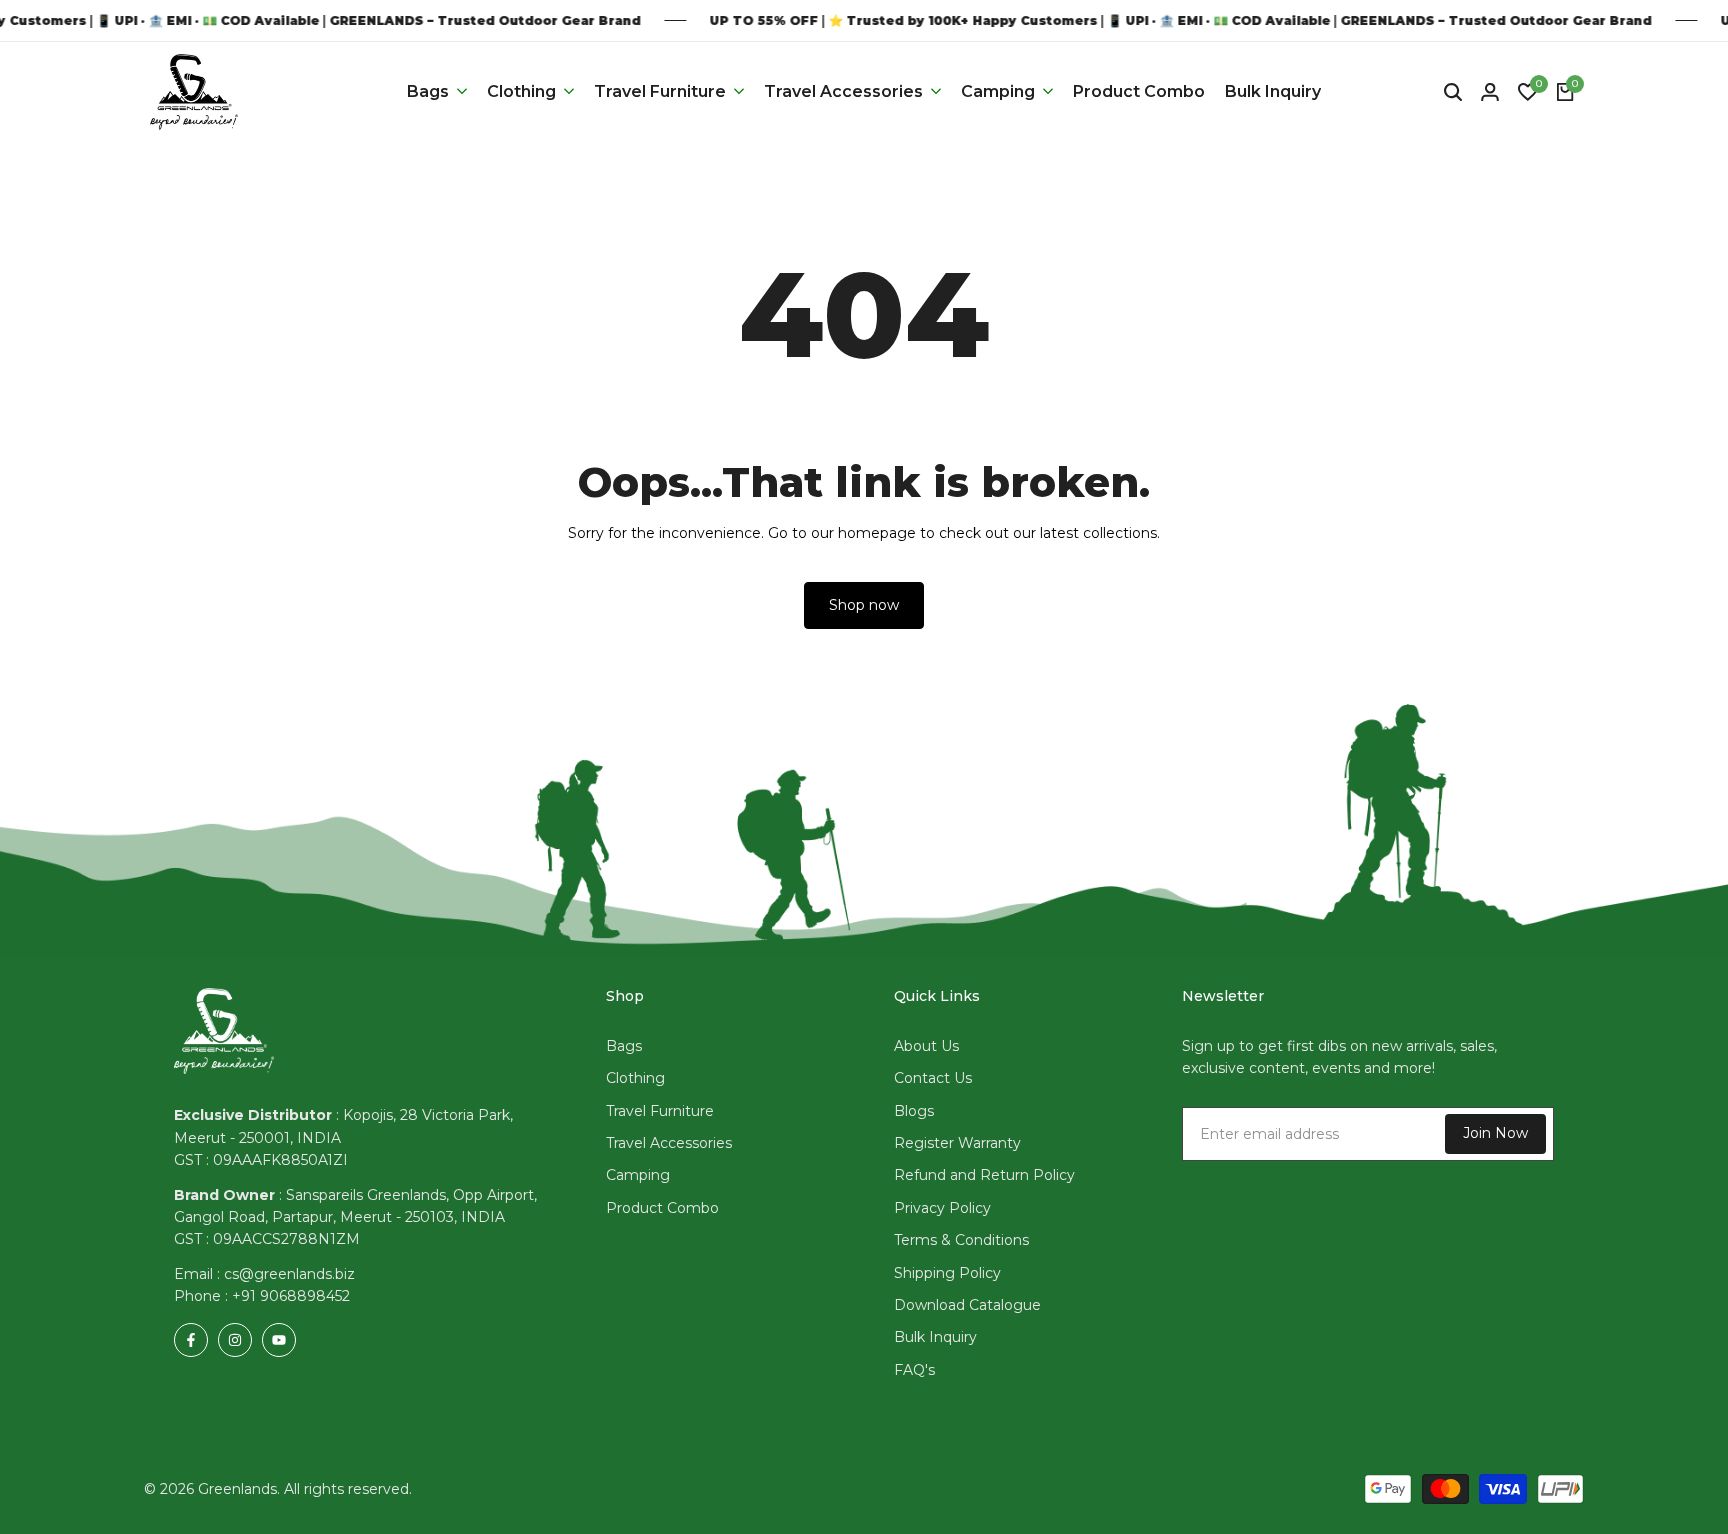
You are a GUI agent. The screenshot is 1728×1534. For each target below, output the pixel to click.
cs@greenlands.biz (289, 1274)
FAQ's (914, 1370)
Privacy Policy (942, 1208)
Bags (624, 1046)
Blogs (914, 1111)
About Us (926, 1046)
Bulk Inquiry (935, 1337)
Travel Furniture (660, 1111)
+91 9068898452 (291, 1296)
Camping (638, 1175)
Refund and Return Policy (984, 1175)
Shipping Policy (947, 1273)
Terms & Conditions (961, 1240)
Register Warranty (957, 1143)
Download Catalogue (967, 1305)
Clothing (635, 1078)
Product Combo (662, 1208)
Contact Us (933, 1078)
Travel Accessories (669, 1143)
